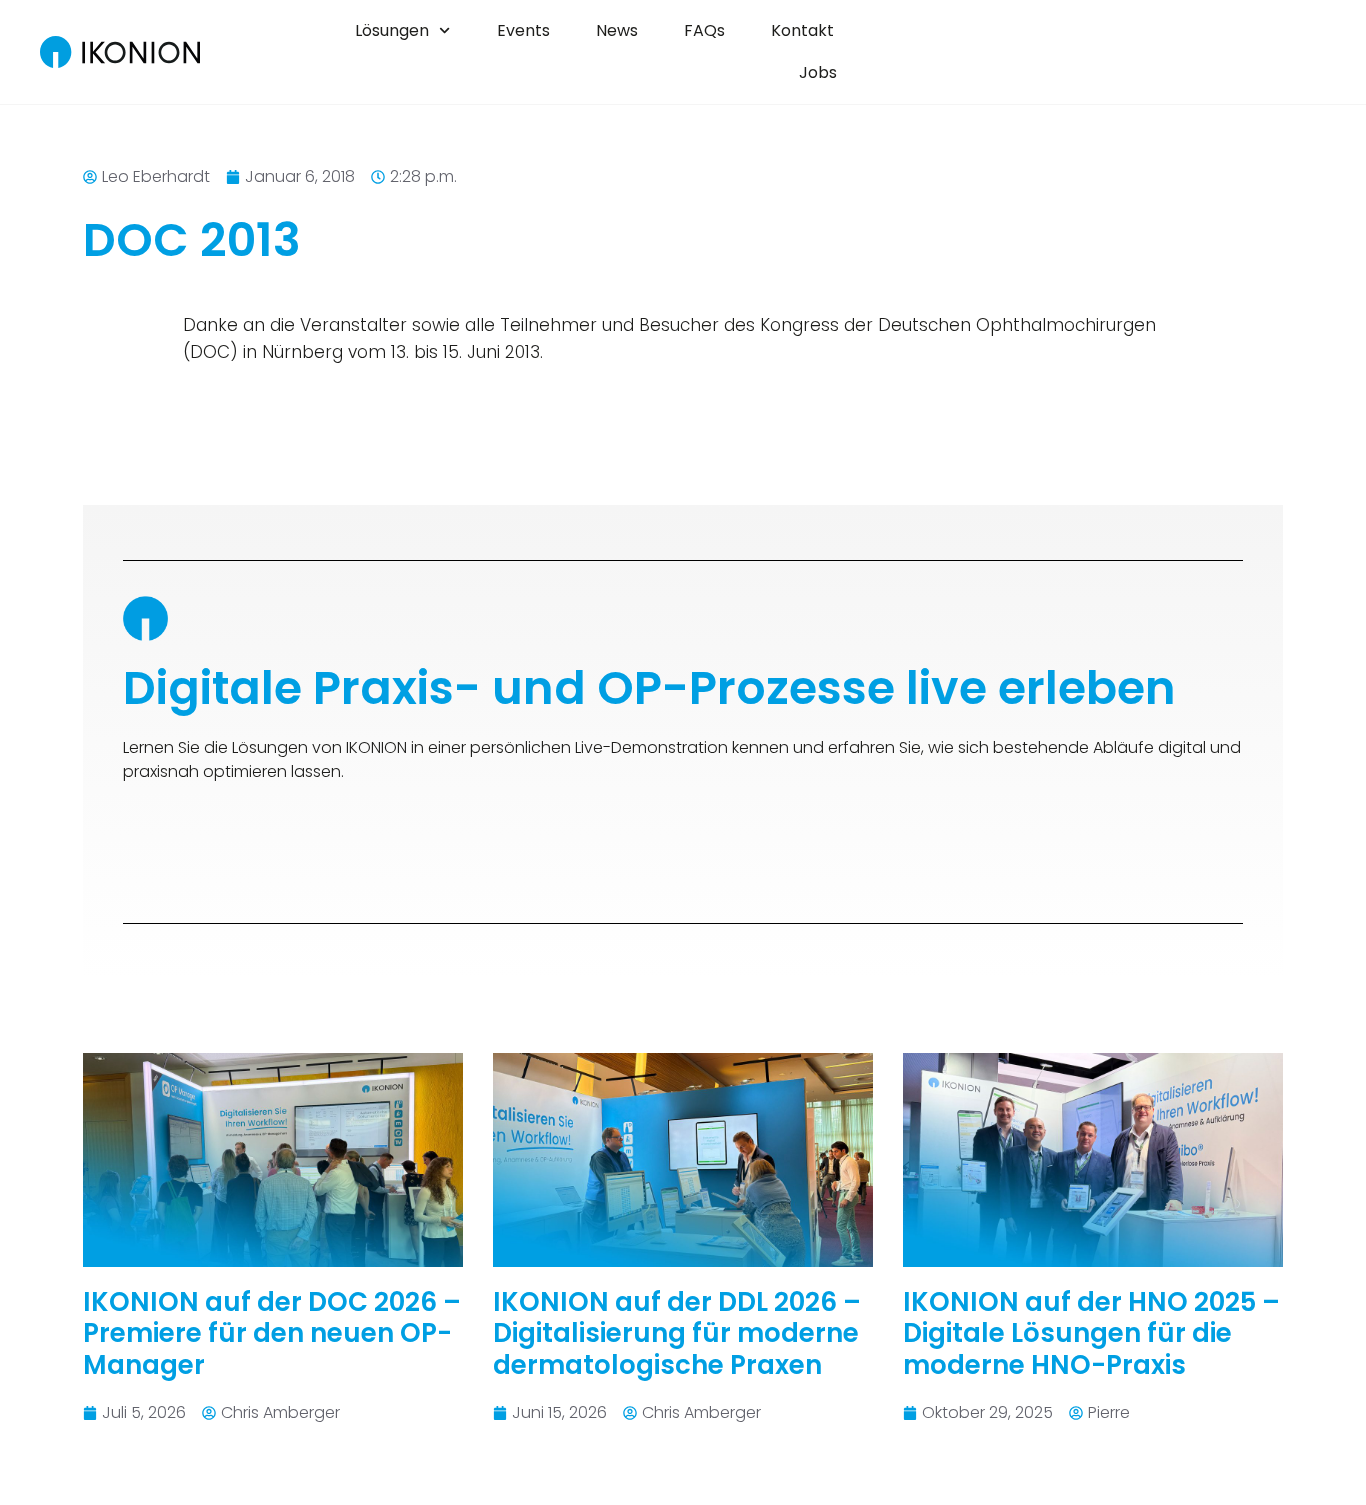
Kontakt (802, 30)
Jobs (818, 72)
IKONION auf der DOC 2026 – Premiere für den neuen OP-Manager (272, 1333)
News (617, 30)
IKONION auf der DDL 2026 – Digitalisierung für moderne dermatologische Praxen (677, 1333)
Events (523, 30)
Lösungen (392, 30)
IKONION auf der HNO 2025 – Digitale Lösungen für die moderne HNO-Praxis (1091, 1333)
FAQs (704, 30)
